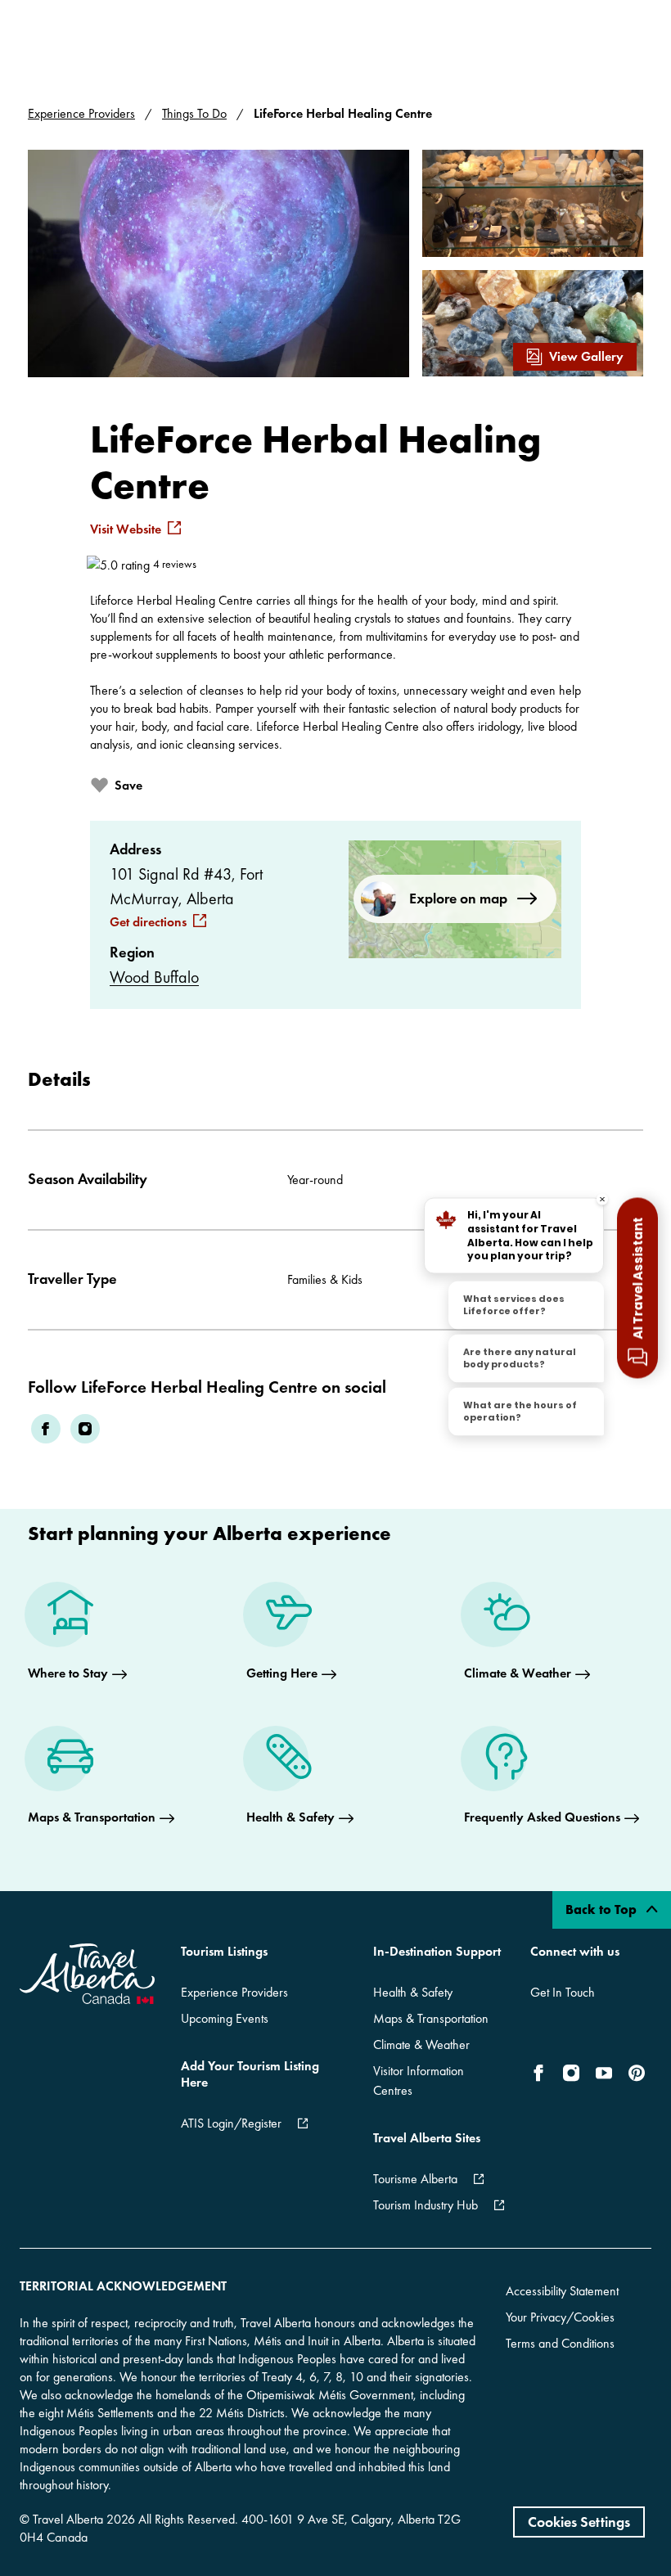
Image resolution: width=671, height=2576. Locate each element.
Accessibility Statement (562, 2291)
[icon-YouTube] (604, 2073)
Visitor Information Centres (419, 2081)
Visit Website (126, 529)
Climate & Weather (421, 2045)
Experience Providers (81, 113)
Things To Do (194, 113)
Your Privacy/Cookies (560, 2317)
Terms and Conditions (560, 2343)
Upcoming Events (225, 2018)
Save (128, 785)
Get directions (148, 922)
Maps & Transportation (431, 2018)
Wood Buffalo (154, 977)
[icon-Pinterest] (637, 2073)
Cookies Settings (579, 2522)
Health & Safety (413, 1992)
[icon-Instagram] (571, 2073)
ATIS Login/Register (231, 2123)
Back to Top (603, 1909)
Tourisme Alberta (415, 2179)
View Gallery (586, 356)
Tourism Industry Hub (426, 2205)
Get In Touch (563, 1992)
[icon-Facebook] (542, 2073)
